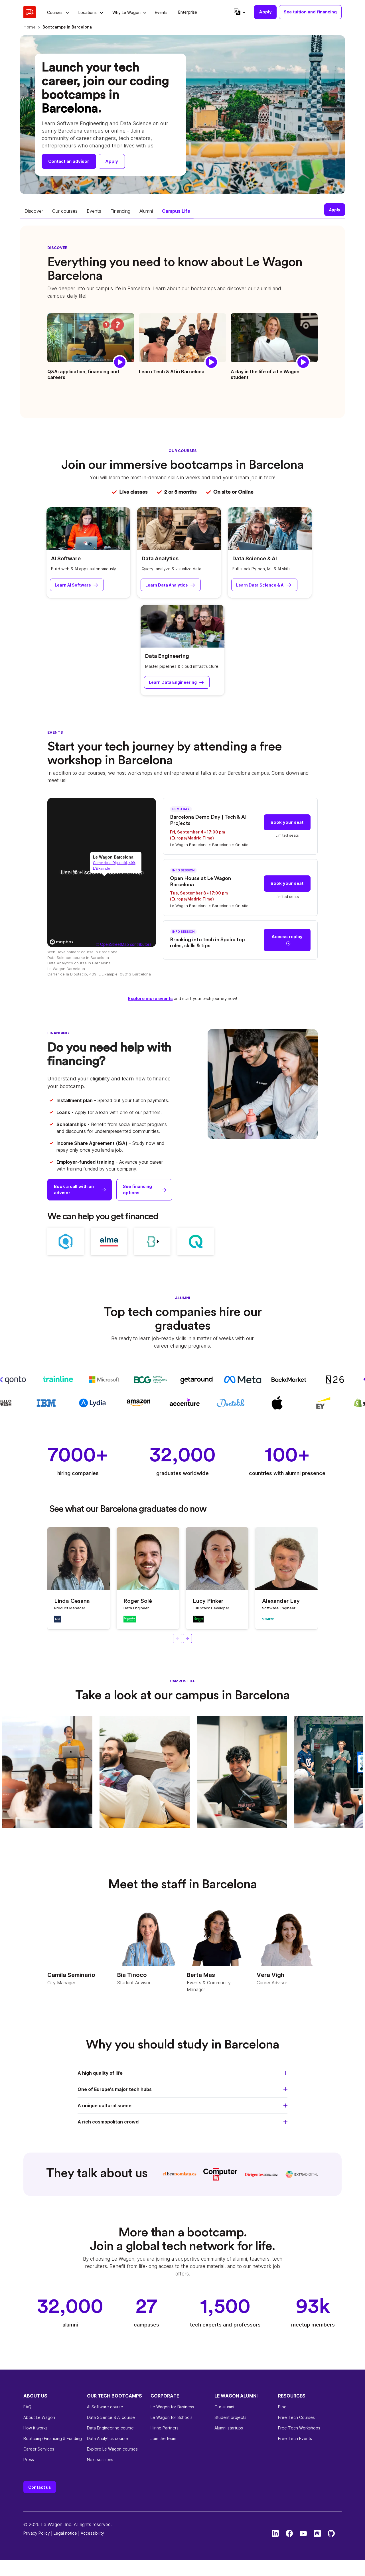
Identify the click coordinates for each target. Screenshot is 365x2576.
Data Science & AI (255, 558)
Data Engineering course (110, 2428)
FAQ (27, 2407)
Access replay (287, 937)
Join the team (163, 2438)
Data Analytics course (108, 2438)
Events (94, 211)
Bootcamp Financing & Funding (53, 2438)
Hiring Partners (165, 2428)
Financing (120, 211)
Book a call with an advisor (74, 1190)
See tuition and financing (310, 12)
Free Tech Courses (296, 2417)
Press (29, 2460)
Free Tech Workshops (299, 2428)
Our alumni (224, 2407)
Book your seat (287, 822)
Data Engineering (167, 656)
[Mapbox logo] (62, 942)
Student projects (230, 2417)
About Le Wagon (39, 2417)
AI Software (66, 558)
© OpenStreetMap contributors (124, 944)
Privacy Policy (37, 2533)
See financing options (137, 1190)
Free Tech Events (295, 2438)
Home (30, 27)
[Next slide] (187, 1638)
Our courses (65, 211)
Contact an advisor (69, 161)
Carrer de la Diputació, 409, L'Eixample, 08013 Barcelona (99, 974)
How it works (36, 2428)
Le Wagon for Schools (172, 2417)
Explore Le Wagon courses (112, 2449)
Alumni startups (229, 2428)
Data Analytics (160, 558)
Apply (265, 12)
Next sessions (100, 2460)
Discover (34, 211)
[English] (239, 12)
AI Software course (105, 2407)
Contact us (40, 2487)
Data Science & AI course (111, 2417)
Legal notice (65, 2533)
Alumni (146, 211)
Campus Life (176, 211)
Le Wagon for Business (172, 2407)
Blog (282, 2407)
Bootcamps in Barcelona (67, 27)
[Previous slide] (178, 1638)
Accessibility (92, 2533)
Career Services (39, 2449)
